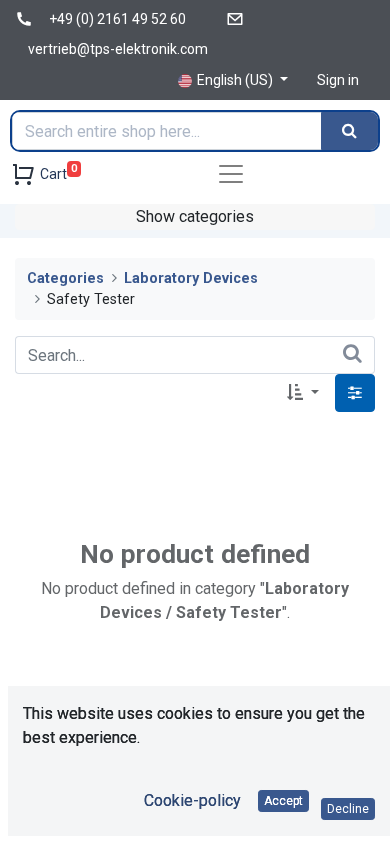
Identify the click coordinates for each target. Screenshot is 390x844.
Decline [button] (348, 809)
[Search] (349, 131)
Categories (65, 278)
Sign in (338, 80)
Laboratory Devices (191, 278)
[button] (303, 393)
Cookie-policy (192, 800)
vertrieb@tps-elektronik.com (118, 49)
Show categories (195, 216)
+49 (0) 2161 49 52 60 (117, 19)
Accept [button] (283, 801)
